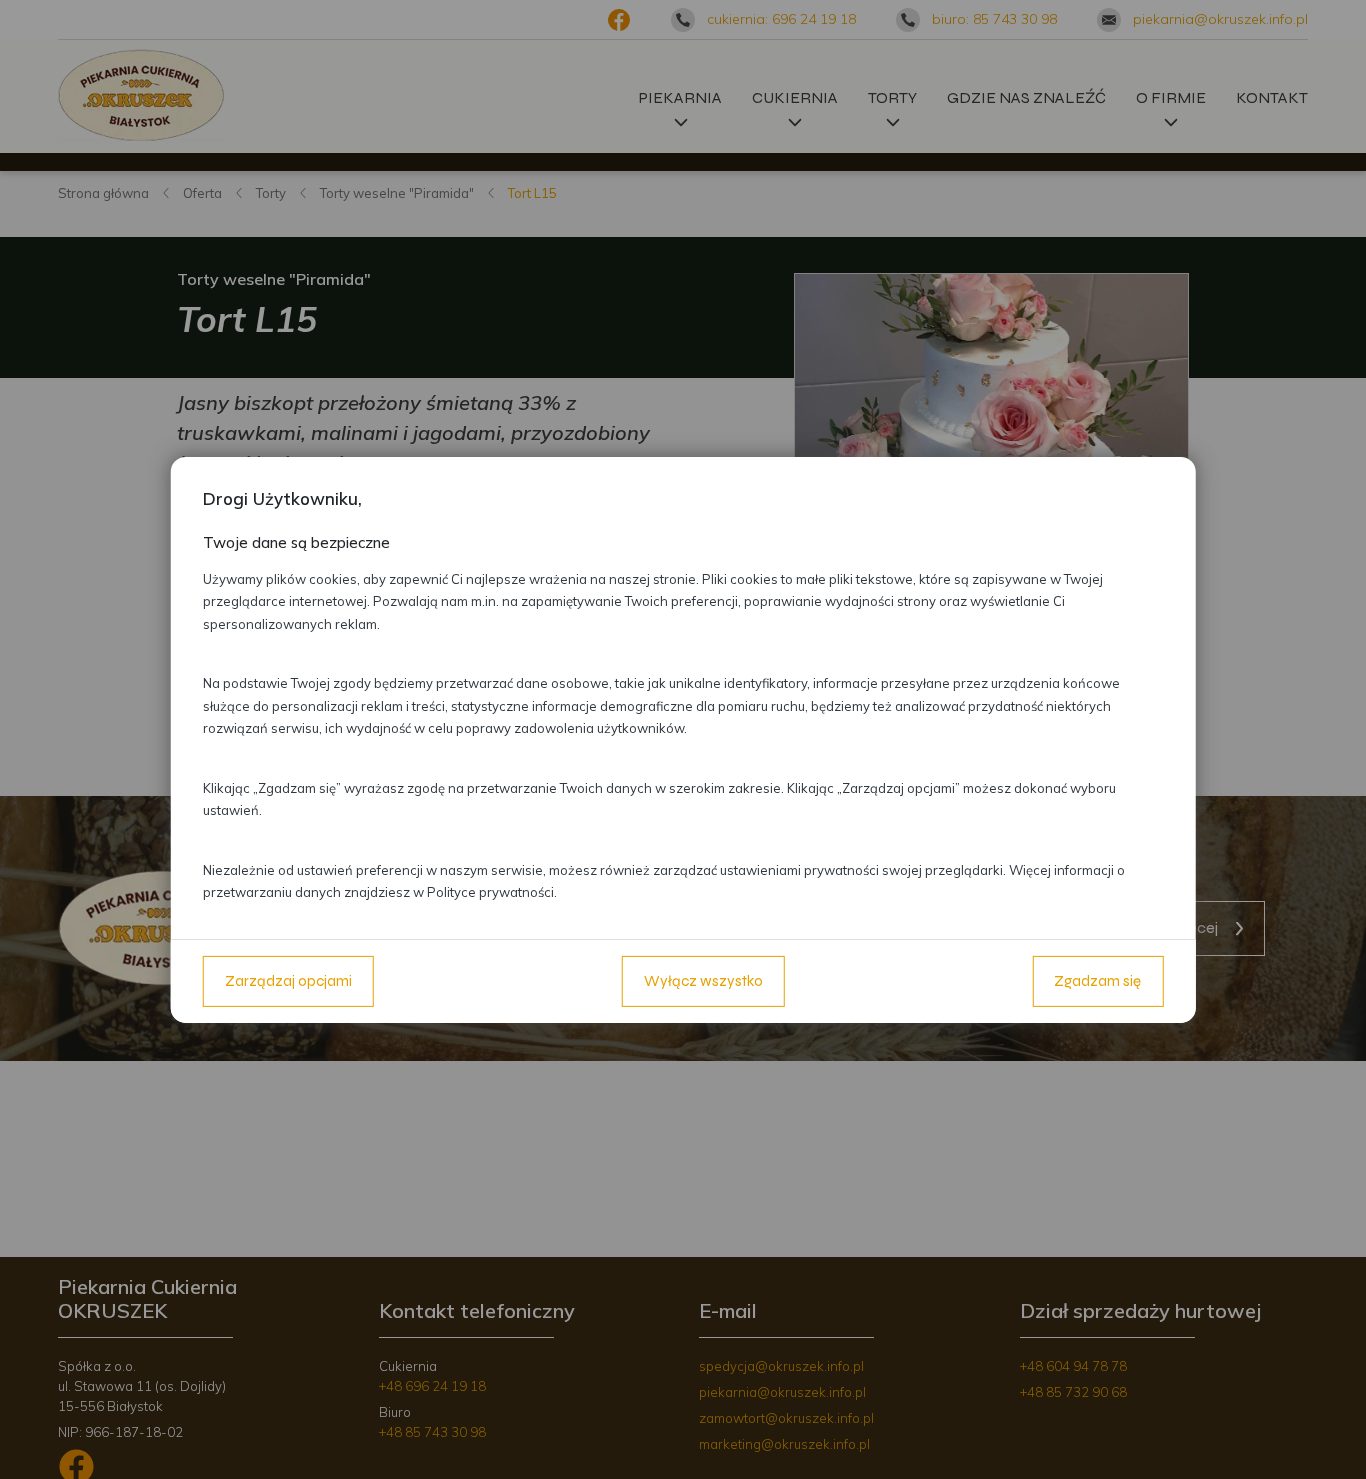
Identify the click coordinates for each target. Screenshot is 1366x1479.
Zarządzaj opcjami (288, 981)
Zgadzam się (1097, 981)
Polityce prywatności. (492, 892)
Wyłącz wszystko (703, 981)
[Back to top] (1330, 1443)
